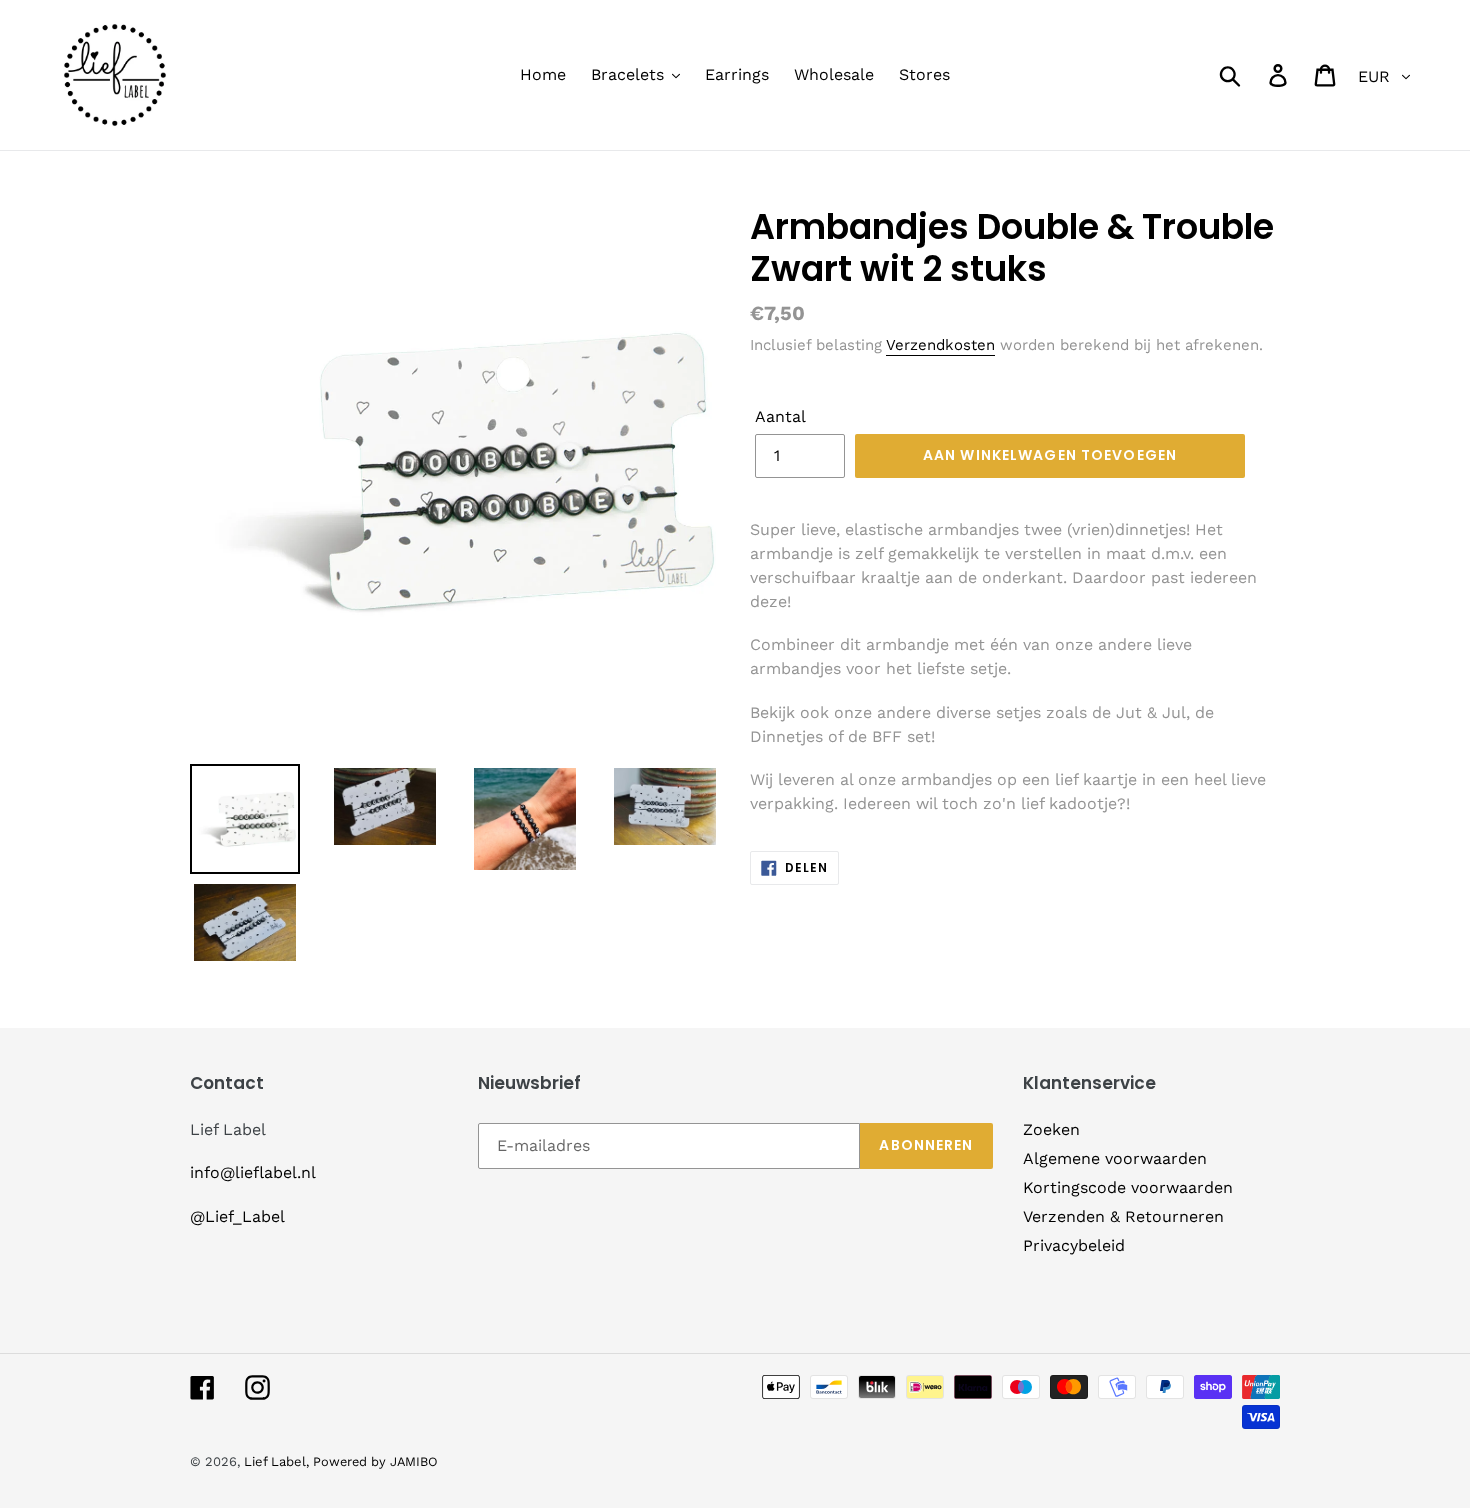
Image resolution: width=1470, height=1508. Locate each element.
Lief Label (275, 1461)
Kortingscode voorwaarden (1128, 1187)
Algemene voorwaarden (1115, 1158)
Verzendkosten (940, 345)
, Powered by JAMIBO (372, 1461)
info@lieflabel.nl (253, 1172)
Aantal (780, 416)
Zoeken (1051, 1129)
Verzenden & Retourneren (1123, 1216)
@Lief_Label (237, 1216)
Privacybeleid (1074, 1245)
